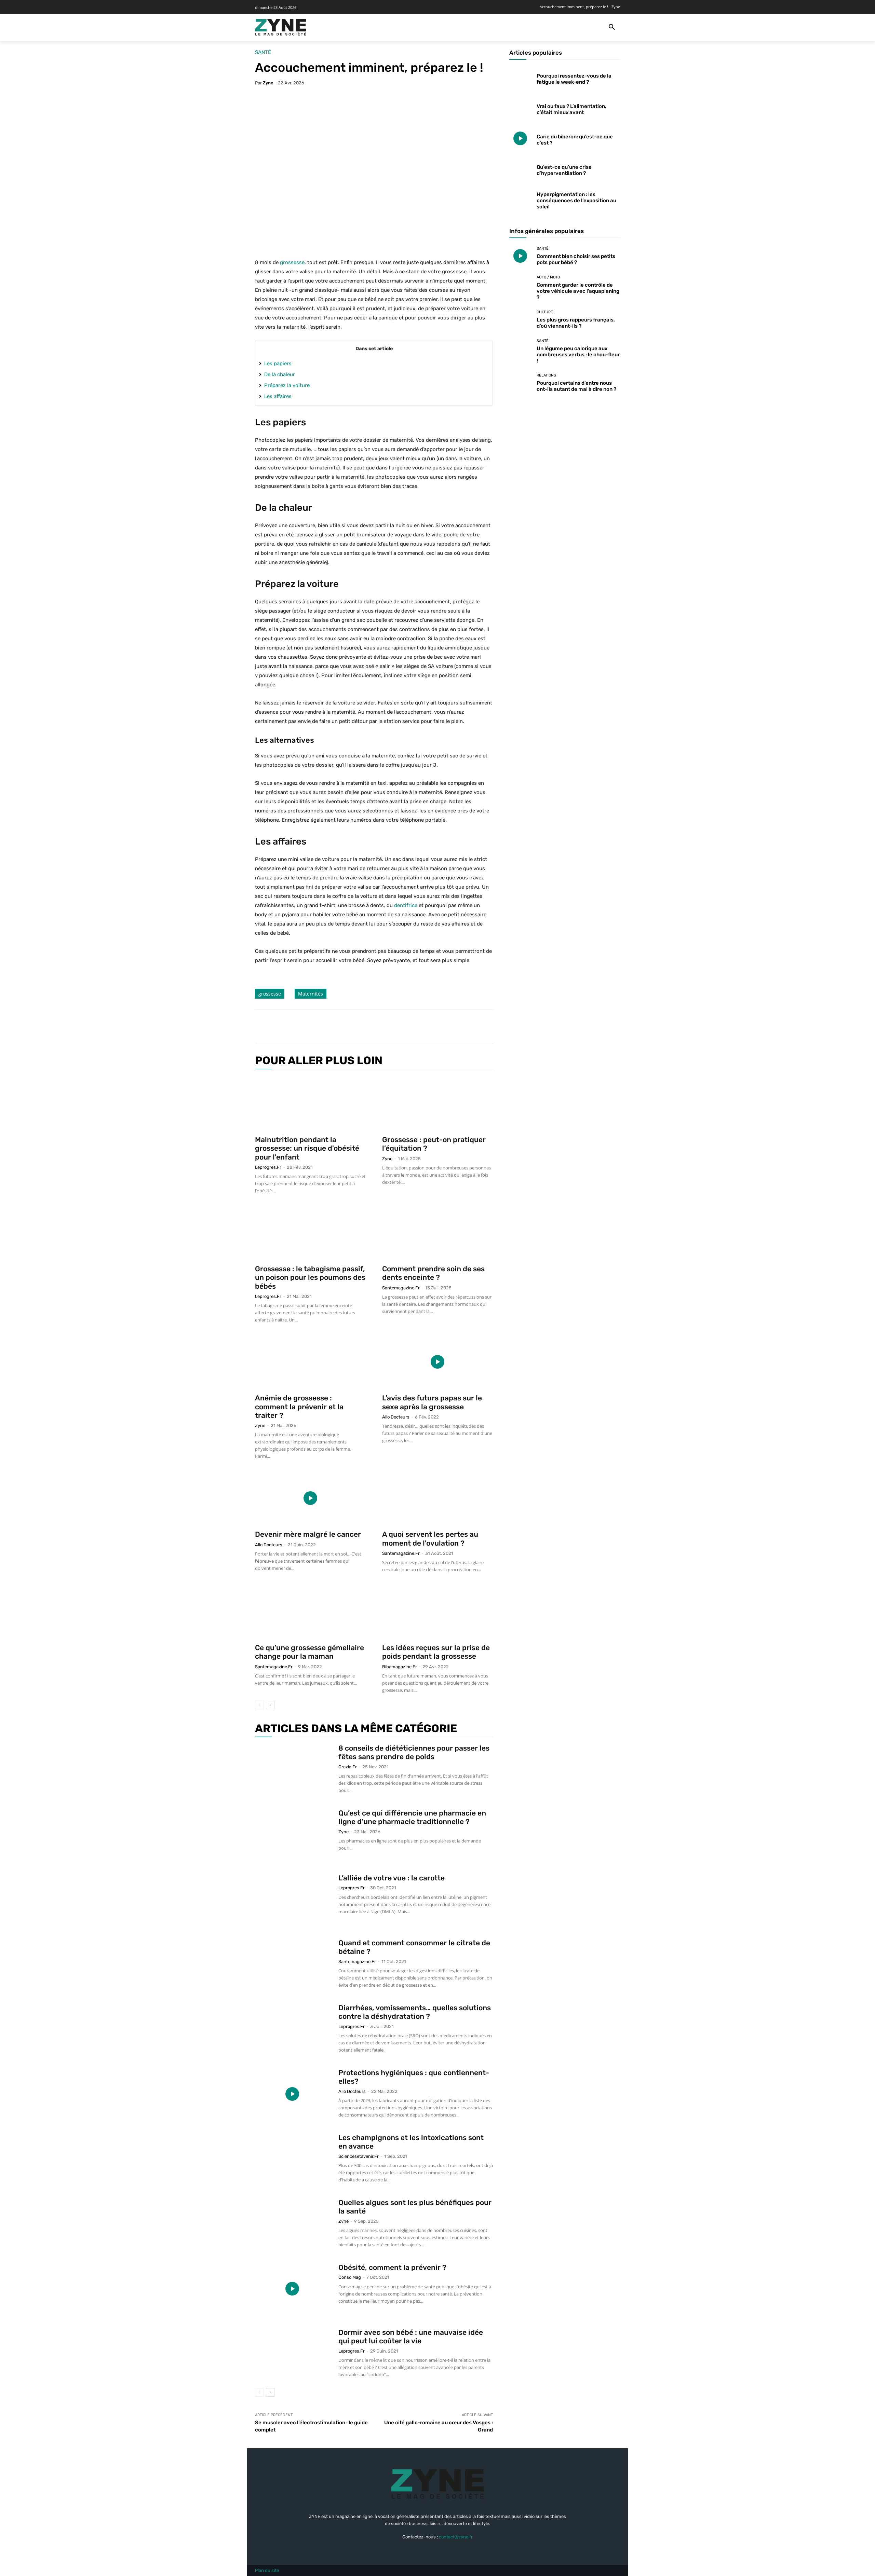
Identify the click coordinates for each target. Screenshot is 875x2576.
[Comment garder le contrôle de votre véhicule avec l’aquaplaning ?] (520, 286)
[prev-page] (259, 1705)
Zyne (268, 83)
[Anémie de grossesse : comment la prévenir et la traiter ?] (310, 1362)
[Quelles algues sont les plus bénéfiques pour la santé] (292, 2224)
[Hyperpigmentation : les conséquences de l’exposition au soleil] (520, 199)
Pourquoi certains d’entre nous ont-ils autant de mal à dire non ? (576, 386)
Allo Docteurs (396, 1417)
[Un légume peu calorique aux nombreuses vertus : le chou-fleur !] (520, 350)
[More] (372, 1027)
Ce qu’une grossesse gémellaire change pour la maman (309, 1652)
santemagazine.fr (401, 1288)
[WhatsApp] (356, 1027)
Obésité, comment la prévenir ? (392, 2267)
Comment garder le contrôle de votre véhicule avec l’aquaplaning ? (578, 291)
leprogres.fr (268, 1167)
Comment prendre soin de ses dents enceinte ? (433, 1273)
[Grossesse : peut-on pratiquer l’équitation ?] (437, 1104)
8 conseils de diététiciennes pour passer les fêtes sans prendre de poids (414, 1752)
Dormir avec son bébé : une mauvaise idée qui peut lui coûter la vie (411, 2337)
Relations (546, 375)
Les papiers (278, 364)
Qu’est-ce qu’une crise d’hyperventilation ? (564, 170)
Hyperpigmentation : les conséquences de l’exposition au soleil (576, 201)
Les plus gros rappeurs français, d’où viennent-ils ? (576, 323)
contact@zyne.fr (456, 2537)
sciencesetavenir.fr (359, 2156)
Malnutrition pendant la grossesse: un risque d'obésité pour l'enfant (307, 1148)
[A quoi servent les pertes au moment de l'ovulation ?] (437, 1498)
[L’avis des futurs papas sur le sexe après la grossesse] (437, 1362)
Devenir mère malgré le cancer (308, 1534)
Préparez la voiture (287, 385)
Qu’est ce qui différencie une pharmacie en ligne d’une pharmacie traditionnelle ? (412, 1817)
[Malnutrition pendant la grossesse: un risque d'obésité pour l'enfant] (310, 1104)
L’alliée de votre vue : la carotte (392, 1878)
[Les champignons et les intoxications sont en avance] (292, 2159)
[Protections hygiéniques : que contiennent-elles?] (292, 2094)
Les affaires (278, 396)
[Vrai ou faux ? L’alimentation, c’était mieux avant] (520, 108)
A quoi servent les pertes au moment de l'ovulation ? (430, 1538)
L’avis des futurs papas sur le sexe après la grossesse (432, 1402)
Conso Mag (350, 2277)
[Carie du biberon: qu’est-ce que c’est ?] (520, 139)
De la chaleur (280, 374)
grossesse (292, 262)
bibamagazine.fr (400, 1667)
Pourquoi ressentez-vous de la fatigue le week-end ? (574, 79)
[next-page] (270, 1705)
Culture (545, 312)
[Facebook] (309, 1027)
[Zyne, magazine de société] (281, 27)
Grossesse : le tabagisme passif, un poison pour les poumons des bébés (310, 1277)
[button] (612, 27)
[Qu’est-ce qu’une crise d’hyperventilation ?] (520, 169)
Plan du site (267, 2570)
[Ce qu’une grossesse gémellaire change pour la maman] (310, 1612)
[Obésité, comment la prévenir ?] (292, 2289)
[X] (325, 1027)
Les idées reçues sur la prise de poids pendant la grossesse (436, 1652)
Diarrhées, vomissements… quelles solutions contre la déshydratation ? (415, 2012)
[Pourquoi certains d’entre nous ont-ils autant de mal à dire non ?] (520, 383)
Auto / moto (548, 277)
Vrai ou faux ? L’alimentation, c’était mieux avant (571, 109)
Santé (263, 52)
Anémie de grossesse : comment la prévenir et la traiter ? (299, 1406)
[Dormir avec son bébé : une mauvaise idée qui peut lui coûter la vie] (292, 2354)
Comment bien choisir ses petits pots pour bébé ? (576, 259)
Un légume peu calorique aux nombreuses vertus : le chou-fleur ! (578, 355)
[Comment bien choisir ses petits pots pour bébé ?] (520, 256)
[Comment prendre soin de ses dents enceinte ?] (437, 1233)
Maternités (311, 994)
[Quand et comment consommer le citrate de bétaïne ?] (292, 1964)
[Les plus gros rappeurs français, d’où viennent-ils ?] (520, 320)
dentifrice (406, 905)
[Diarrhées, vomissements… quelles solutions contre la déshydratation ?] (292, 2029)
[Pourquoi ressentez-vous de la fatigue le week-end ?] (520, 78)
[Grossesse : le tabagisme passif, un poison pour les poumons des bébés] (310, 1233)
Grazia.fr (348, 1767)
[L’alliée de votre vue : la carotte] (292, 1899)
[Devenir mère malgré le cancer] (310, 1498)
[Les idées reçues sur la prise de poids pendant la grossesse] (437, 1612)
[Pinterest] (340, 1027)
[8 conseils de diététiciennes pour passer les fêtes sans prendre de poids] (292, 1769)
